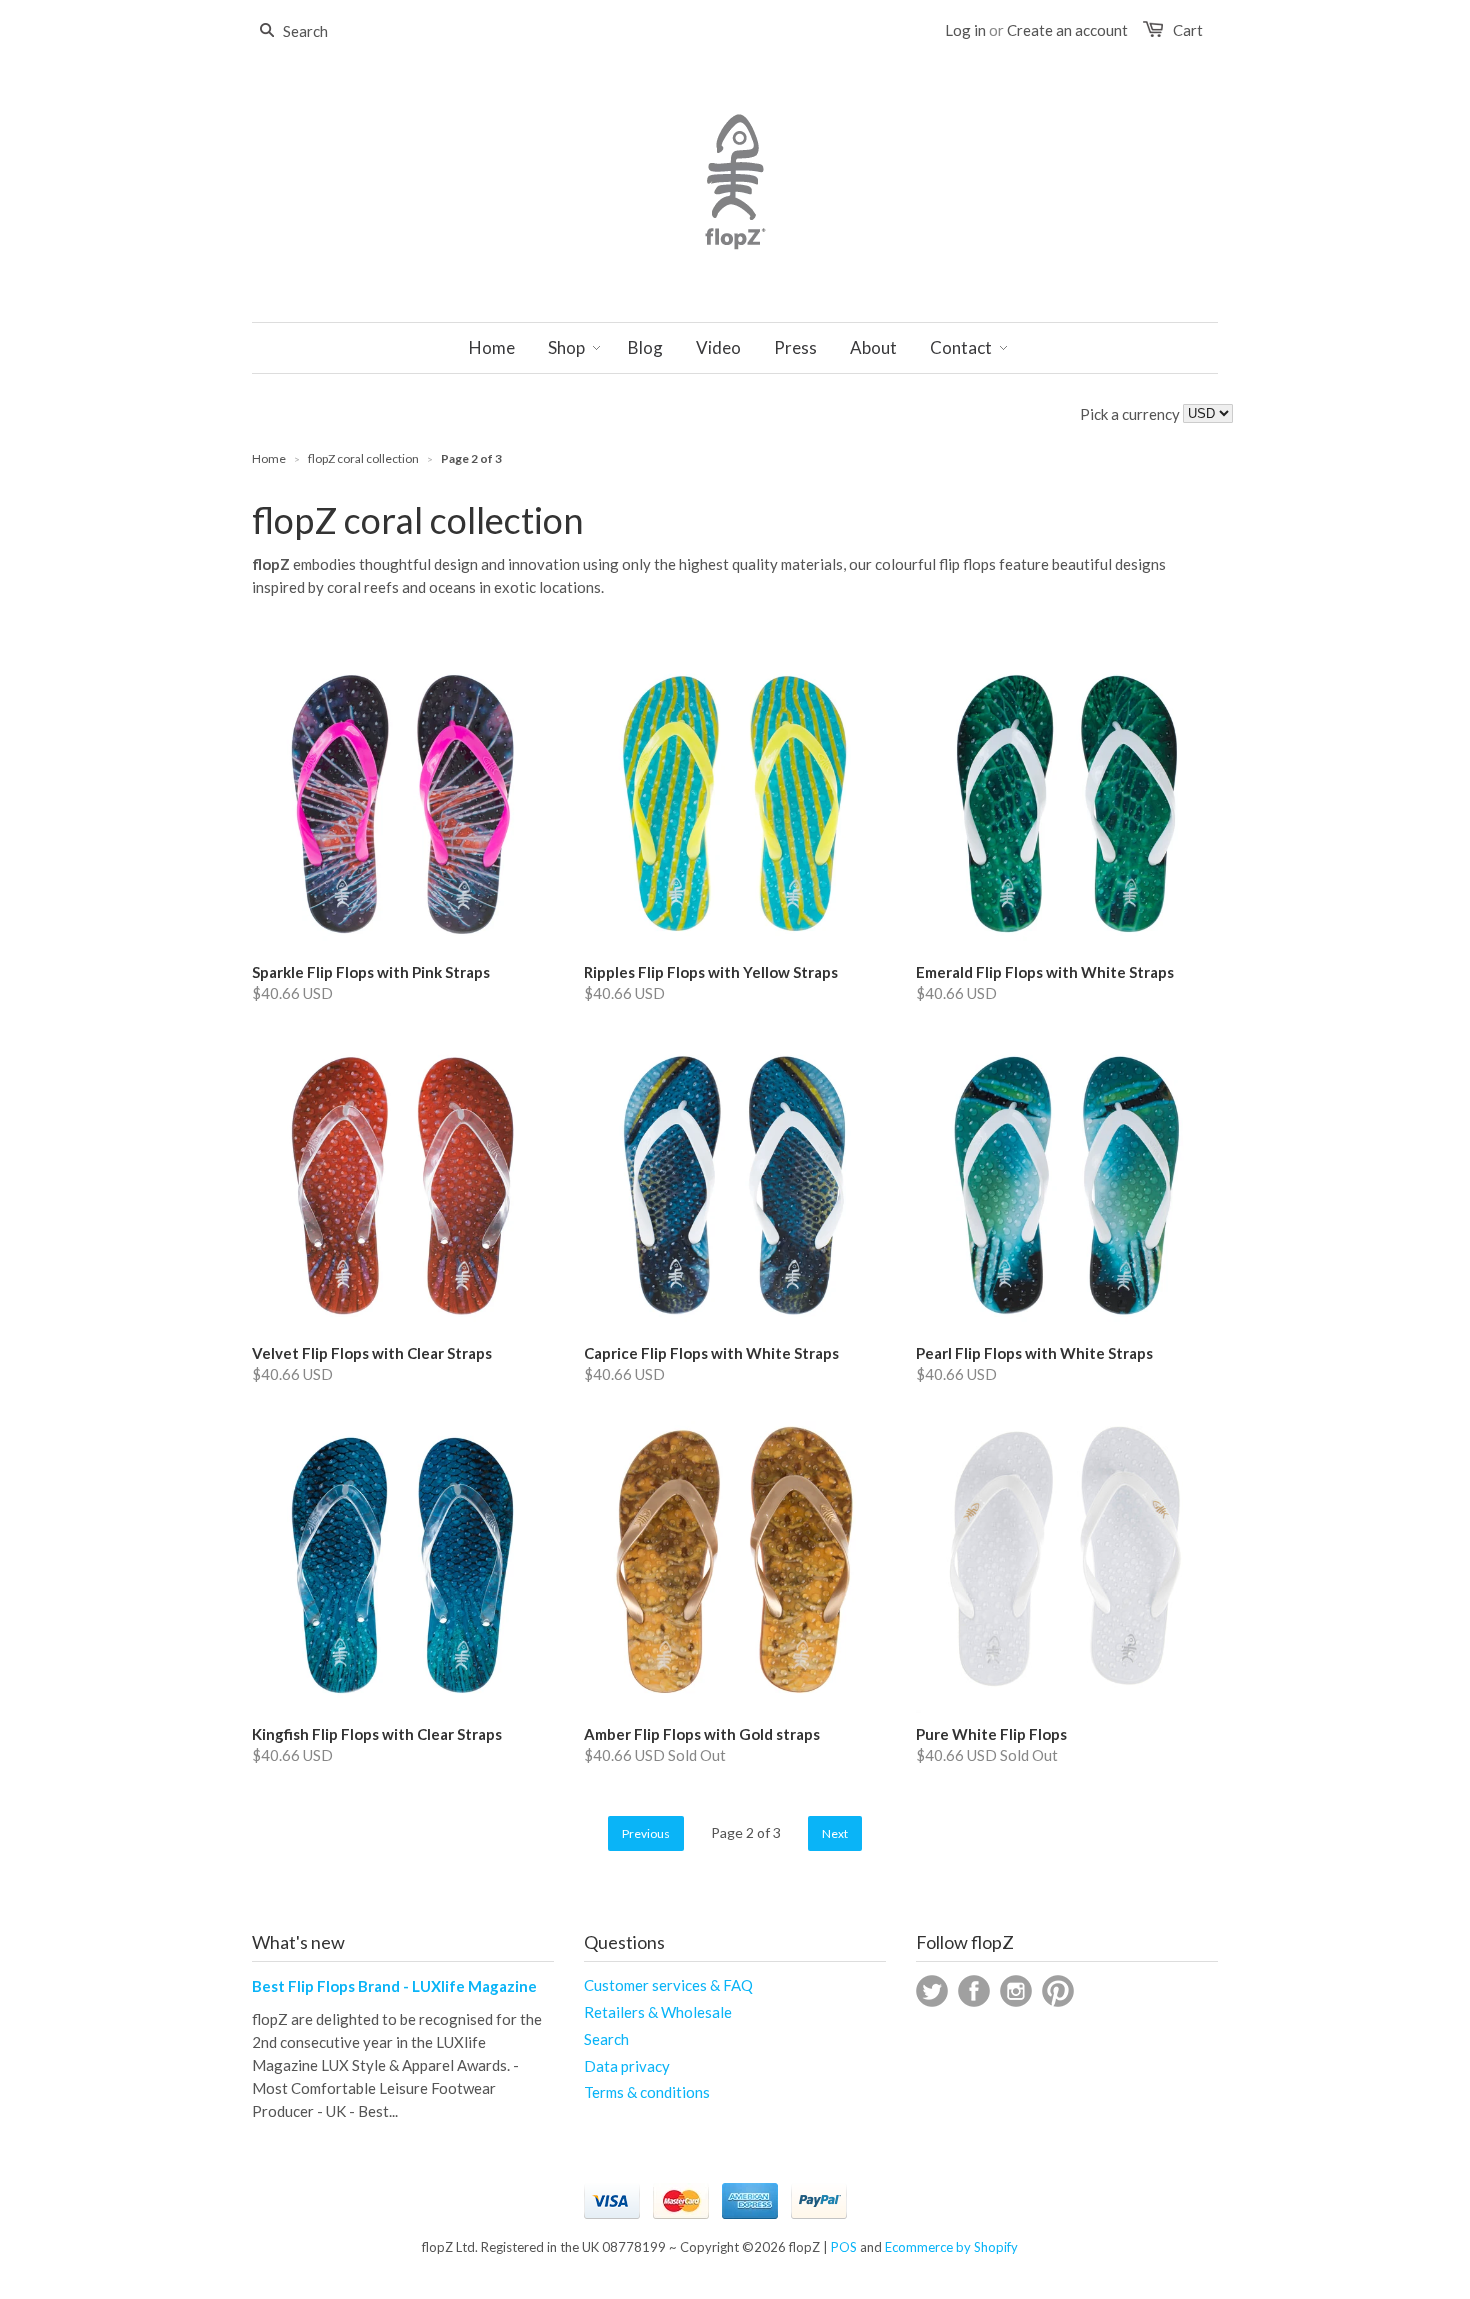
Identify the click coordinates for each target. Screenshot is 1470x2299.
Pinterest (1058, 1991)
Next (835, 1833)
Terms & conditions (647, 2092)
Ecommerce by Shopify (951, 2247)
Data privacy (627, 2066)
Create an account (1067, 30)
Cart (1188, 30)
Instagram (1016, 1991)
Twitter (932, 1991)
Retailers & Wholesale (658, 2012)
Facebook (974, 1991)
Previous (646, 1833)
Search (606, 2039)
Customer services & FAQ (668, 1985)
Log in (965, 30)
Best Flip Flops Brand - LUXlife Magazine (394, 1986)
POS (844, 2247)
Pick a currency (1131, 414)
